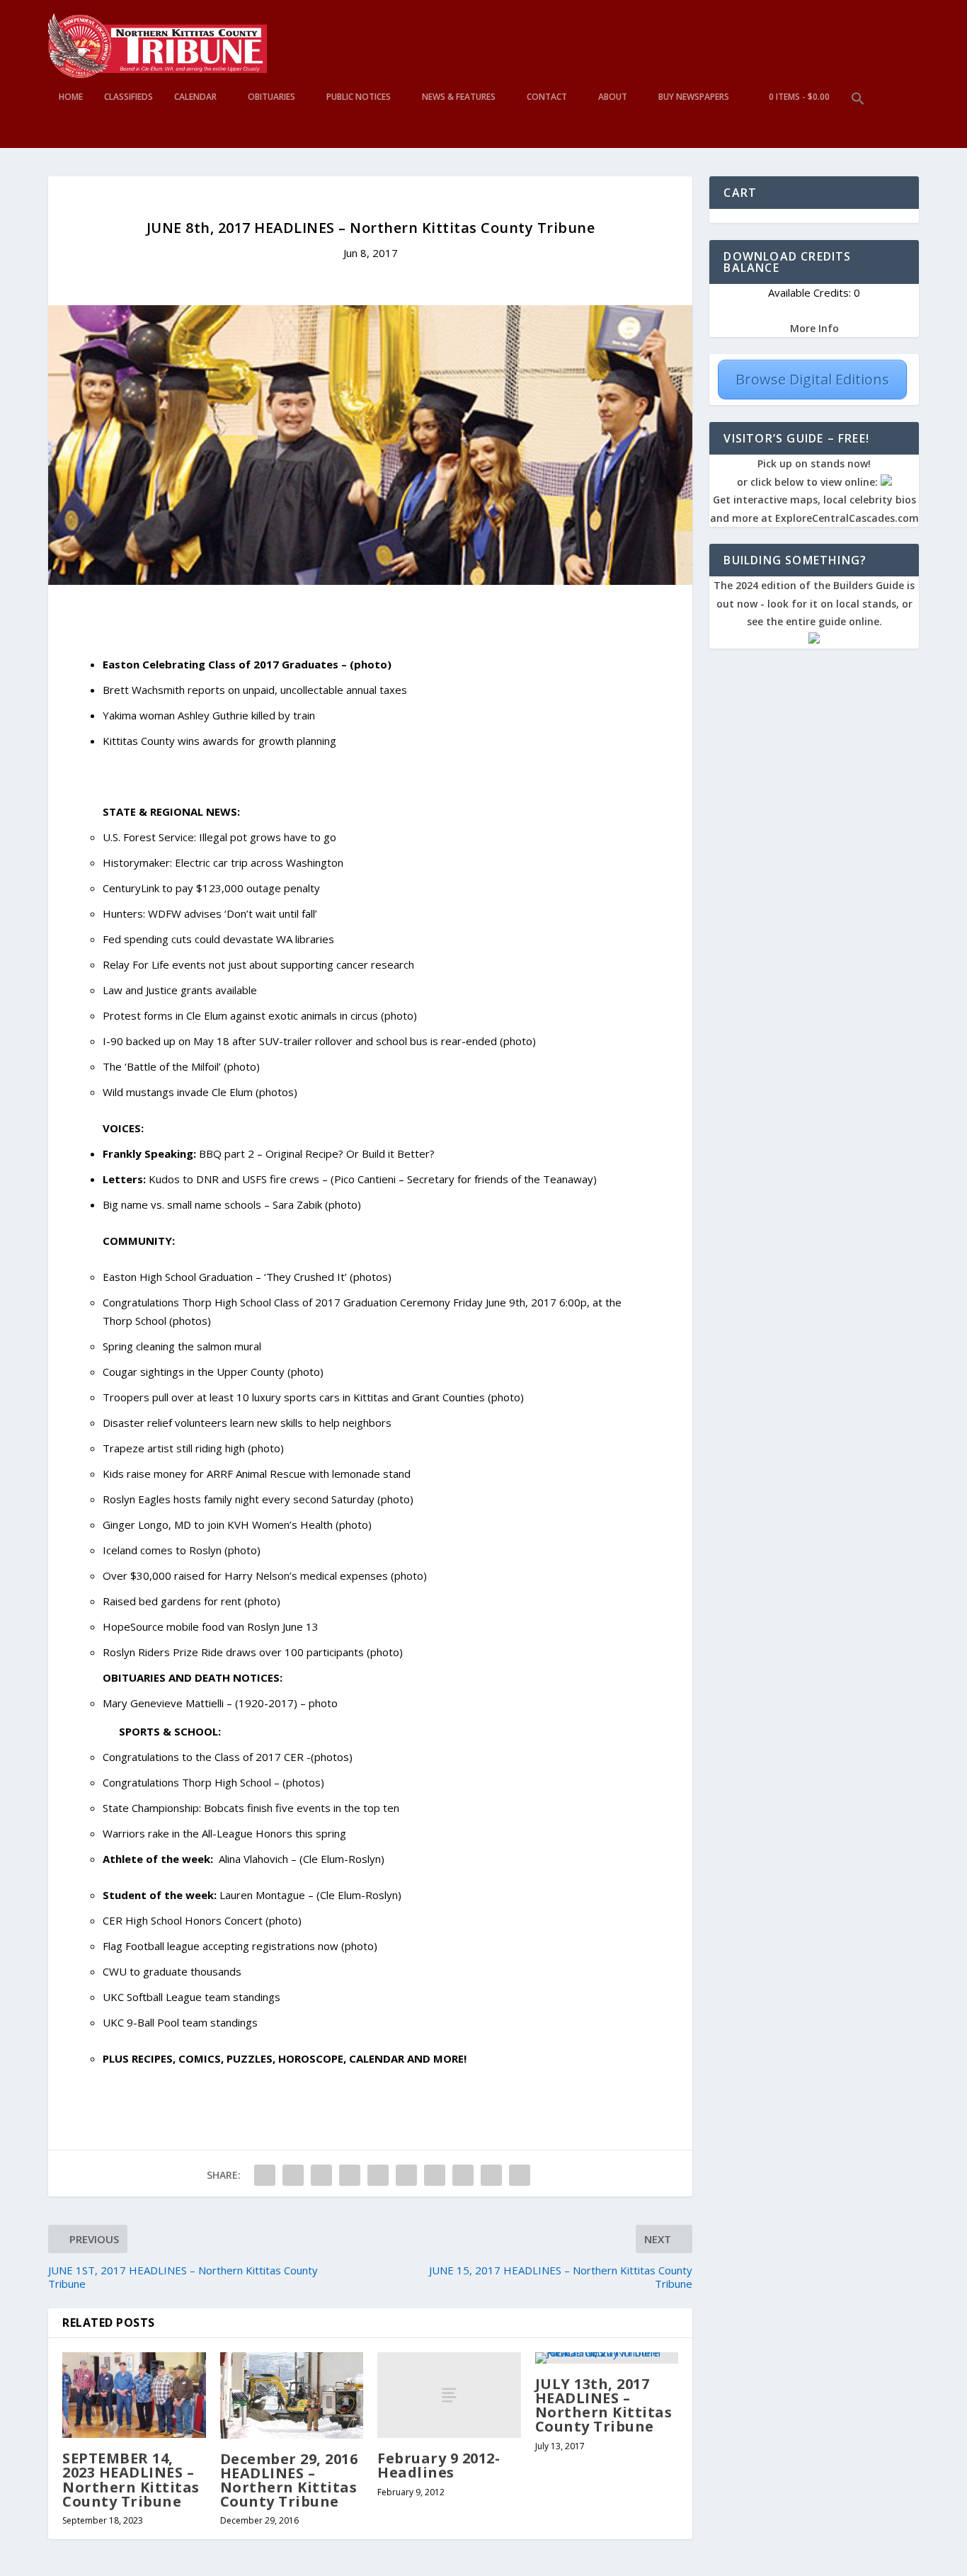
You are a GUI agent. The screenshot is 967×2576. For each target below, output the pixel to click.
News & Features (459, 97)
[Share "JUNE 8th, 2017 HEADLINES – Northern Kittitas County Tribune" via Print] (520, 2175)
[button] (858, 120)
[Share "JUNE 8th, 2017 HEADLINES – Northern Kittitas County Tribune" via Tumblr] (350, 2175)
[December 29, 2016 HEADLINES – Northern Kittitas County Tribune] (292, 2395)
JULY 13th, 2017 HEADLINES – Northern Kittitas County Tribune (604, 2405)
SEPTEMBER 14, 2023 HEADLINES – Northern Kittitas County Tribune (131, 2480)
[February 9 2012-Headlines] (449, 2395)
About (613, 97)
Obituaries (271, 97)
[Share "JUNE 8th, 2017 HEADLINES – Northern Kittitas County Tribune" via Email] (491, 2175)
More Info (814, 328)
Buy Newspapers (694, 97)
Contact (547, 97)
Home (71, 97)
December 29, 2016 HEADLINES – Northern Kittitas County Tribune (289, 2480)
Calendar (195, 97)
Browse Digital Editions (812, 379)
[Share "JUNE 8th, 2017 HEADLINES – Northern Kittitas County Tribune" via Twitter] (293, 2175)
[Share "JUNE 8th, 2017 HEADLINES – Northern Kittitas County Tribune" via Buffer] (435, 2175)
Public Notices (359, 97)
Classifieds (128, 97)
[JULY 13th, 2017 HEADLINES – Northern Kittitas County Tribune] (607, 2358)
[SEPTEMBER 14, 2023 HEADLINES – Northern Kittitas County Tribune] (134, 2395)
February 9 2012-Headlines (439, 2465)
